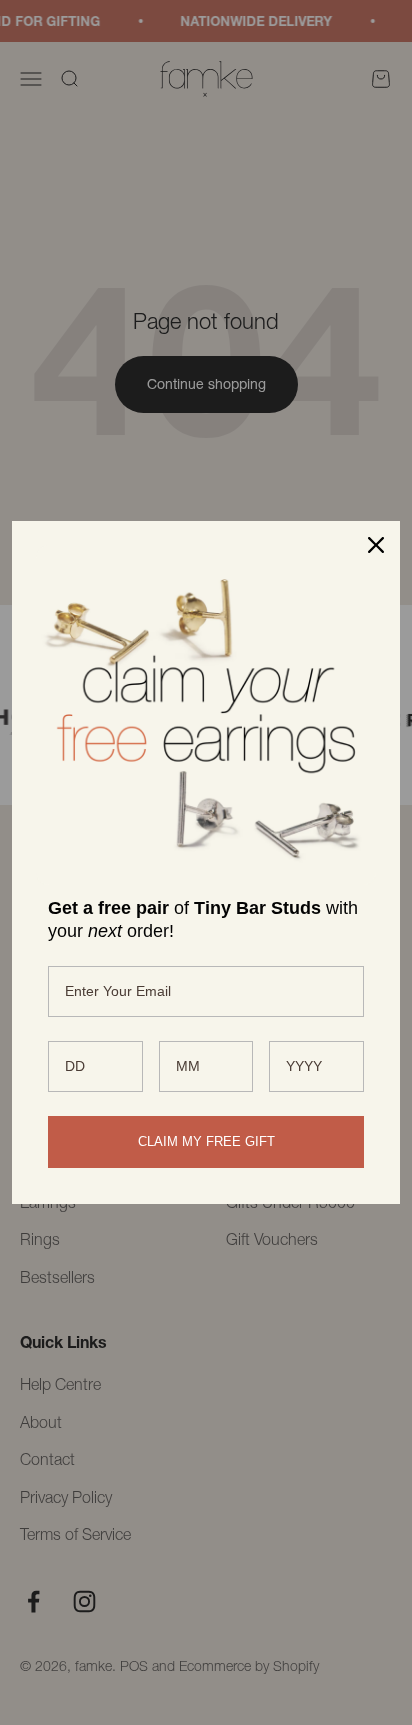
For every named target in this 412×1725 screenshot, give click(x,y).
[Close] (376, 545)
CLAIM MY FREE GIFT (206, 1141)
